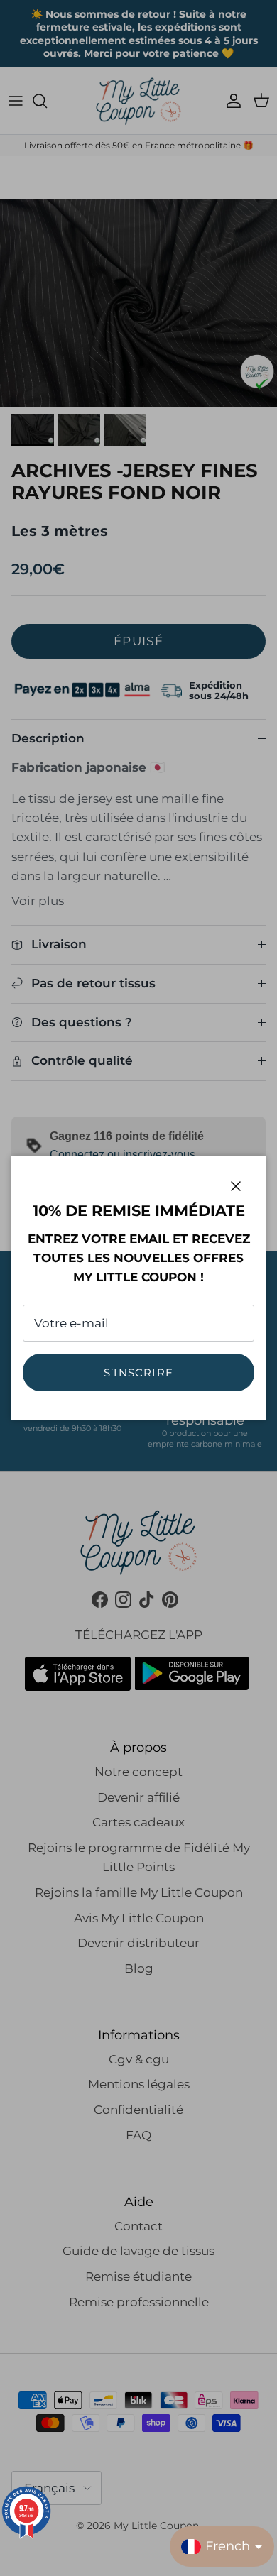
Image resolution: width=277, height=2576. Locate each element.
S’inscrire (138, 1372)
